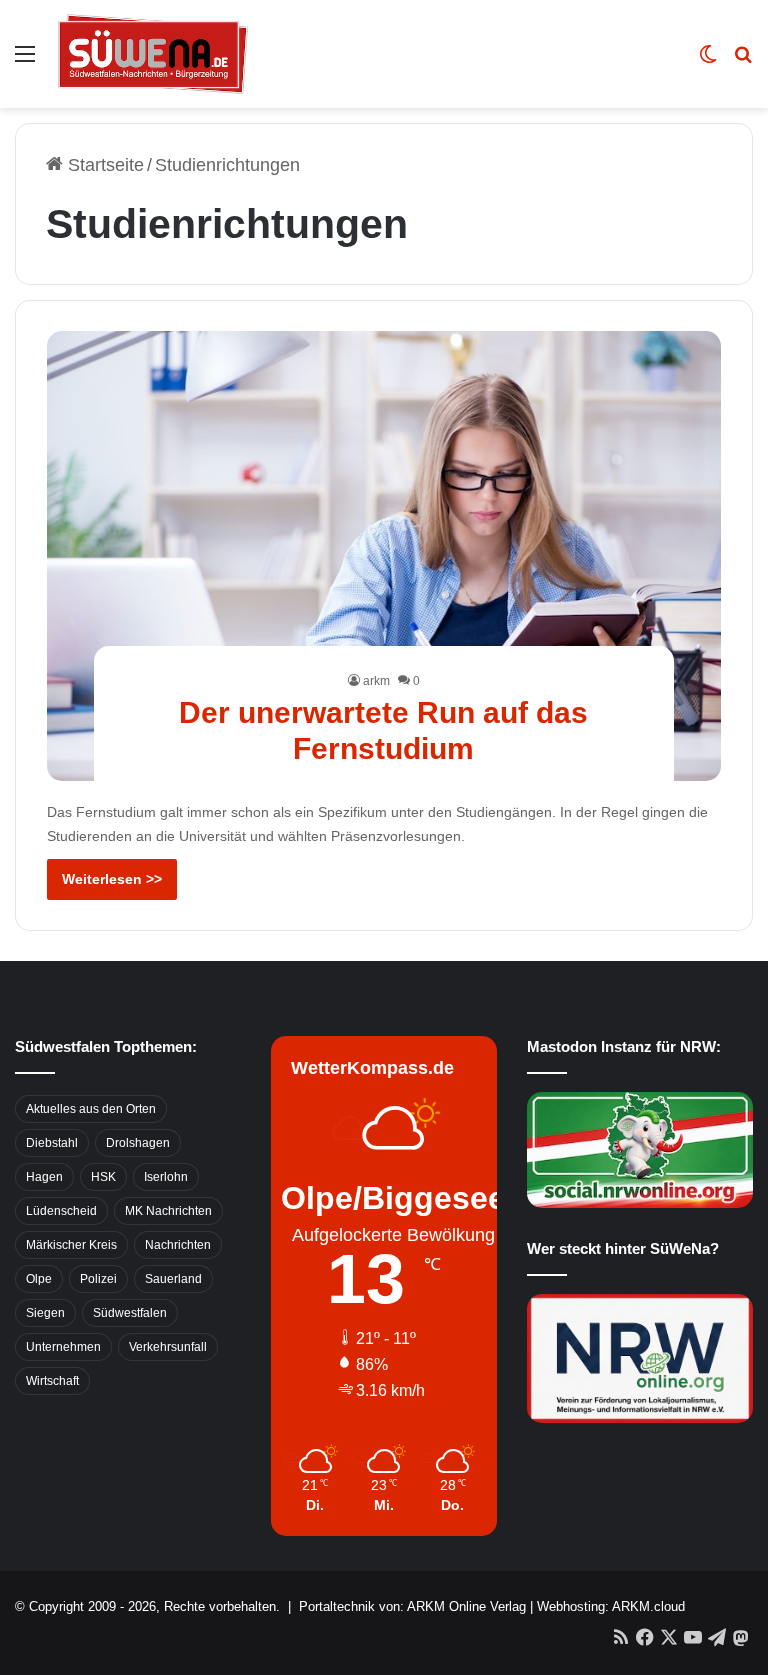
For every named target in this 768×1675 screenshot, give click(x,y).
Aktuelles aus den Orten (91, 1109)
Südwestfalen (130, 1313)
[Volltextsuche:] (743, 61)
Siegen (45, 1313)
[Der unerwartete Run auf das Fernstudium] (384, 556)
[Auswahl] (25, 61)
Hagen (44, 1177)
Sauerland (173, 1279)
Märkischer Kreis (71, 1245)
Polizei (98, 1279)
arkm (376, 681)
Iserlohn (166, 1177)
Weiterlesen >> (112, 879)
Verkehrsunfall (168, 1347)
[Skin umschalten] (708, 61)
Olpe (39, 1279)
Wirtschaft (52, 1381)
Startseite (103, 165)
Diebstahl (52, 1143)
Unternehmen (63, 1347)
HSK (103, 1177)
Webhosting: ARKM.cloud (611, 1606)
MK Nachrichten (168, 1211)
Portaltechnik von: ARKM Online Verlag (412, 1606)
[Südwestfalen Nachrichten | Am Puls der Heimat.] (153, 54)
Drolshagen (138, 1143)
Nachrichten (178, 1245)
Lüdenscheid (61, 1211)
